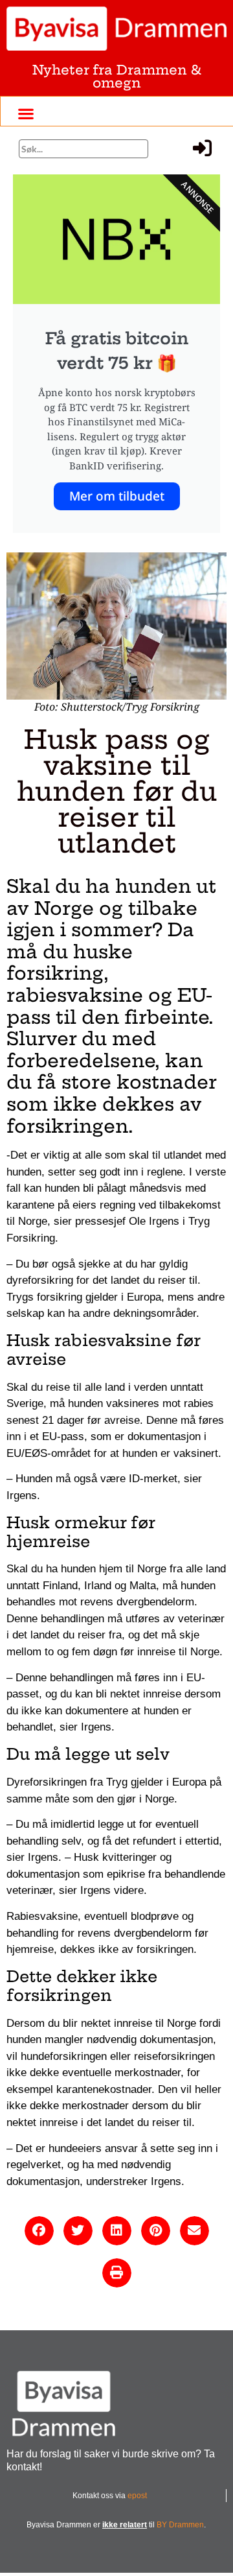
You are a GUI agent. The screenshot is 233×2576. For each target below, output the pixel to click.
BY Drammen (180, 2525)
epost (137, 2496)
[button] (26, 113)
